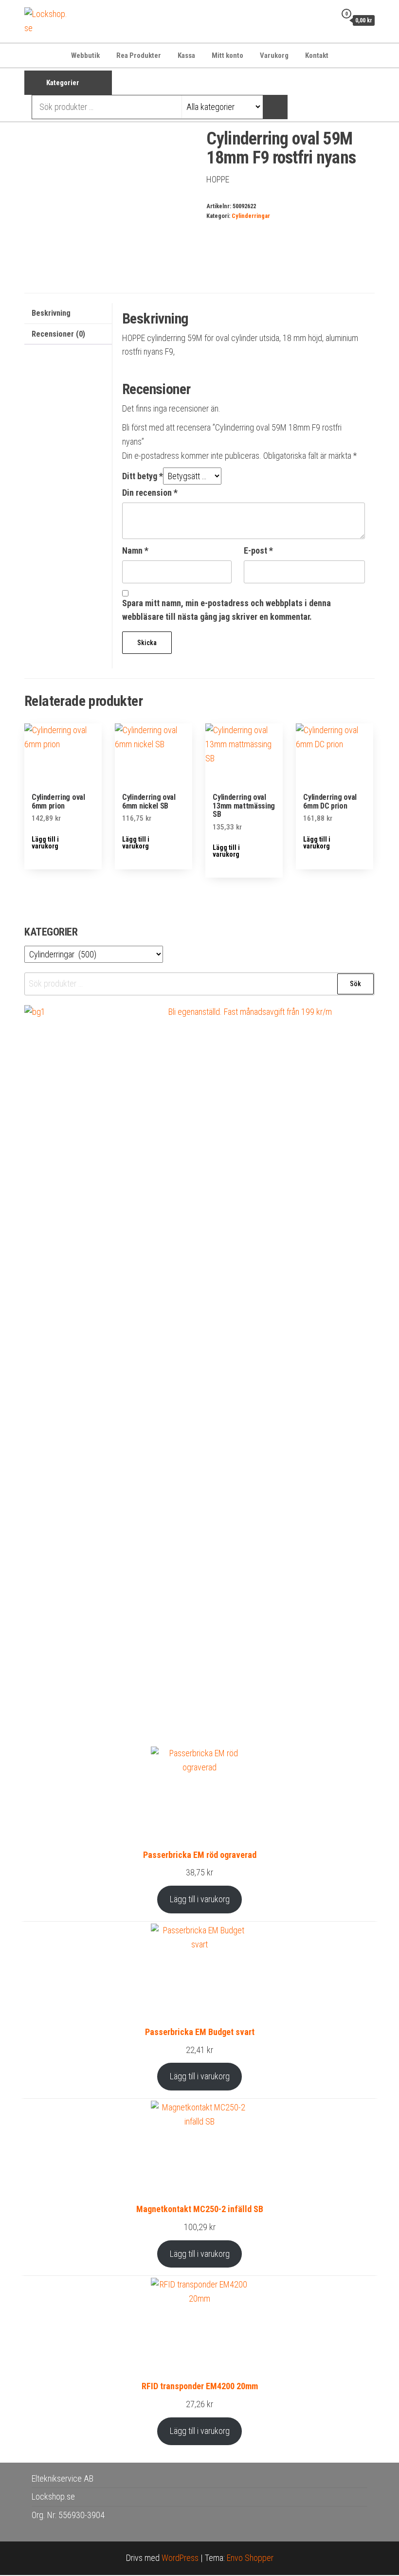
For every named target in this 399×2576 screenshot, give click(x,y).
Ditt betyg (143, 476)
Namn (135, 550)
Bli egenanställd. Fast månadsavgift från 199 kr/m (250, 1012)
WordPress (180, 2558)
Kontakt (317, 55)
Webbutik (85, 55)
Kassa (186, 55)
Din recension (150, 493)
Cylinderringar (251, 216)
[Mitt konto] (326, 20)
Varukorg (274, 55)
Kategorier (63, 83)
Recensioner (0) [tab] (58, 334)
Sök (355, 984)
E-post (258, 550)
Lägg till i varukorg (200, 1899)
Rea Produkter (139, 55)
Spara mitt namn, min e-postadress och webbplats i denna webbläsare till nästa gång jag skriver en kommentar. (227, 610)
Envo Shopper (250, 2558)
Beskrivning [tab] (51, 313)
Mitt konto (227, 55)
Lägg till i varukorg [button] (45, 843)
